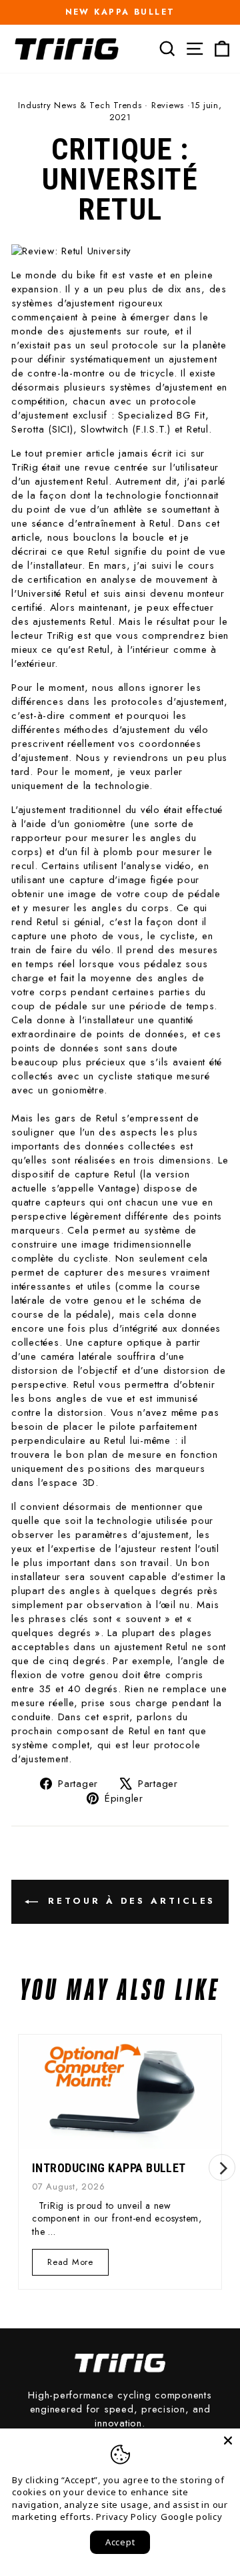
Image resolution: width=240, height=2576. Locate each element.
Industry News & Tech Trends (80, 105)
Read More (71, 2265)
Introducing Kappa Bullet (109, 2168)
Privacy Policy (127, 2517)
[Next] (222, 2167)
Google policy (192, 2517)
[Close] (228, 2440)
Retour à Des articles (130, 1901)
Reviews (168, 105)
